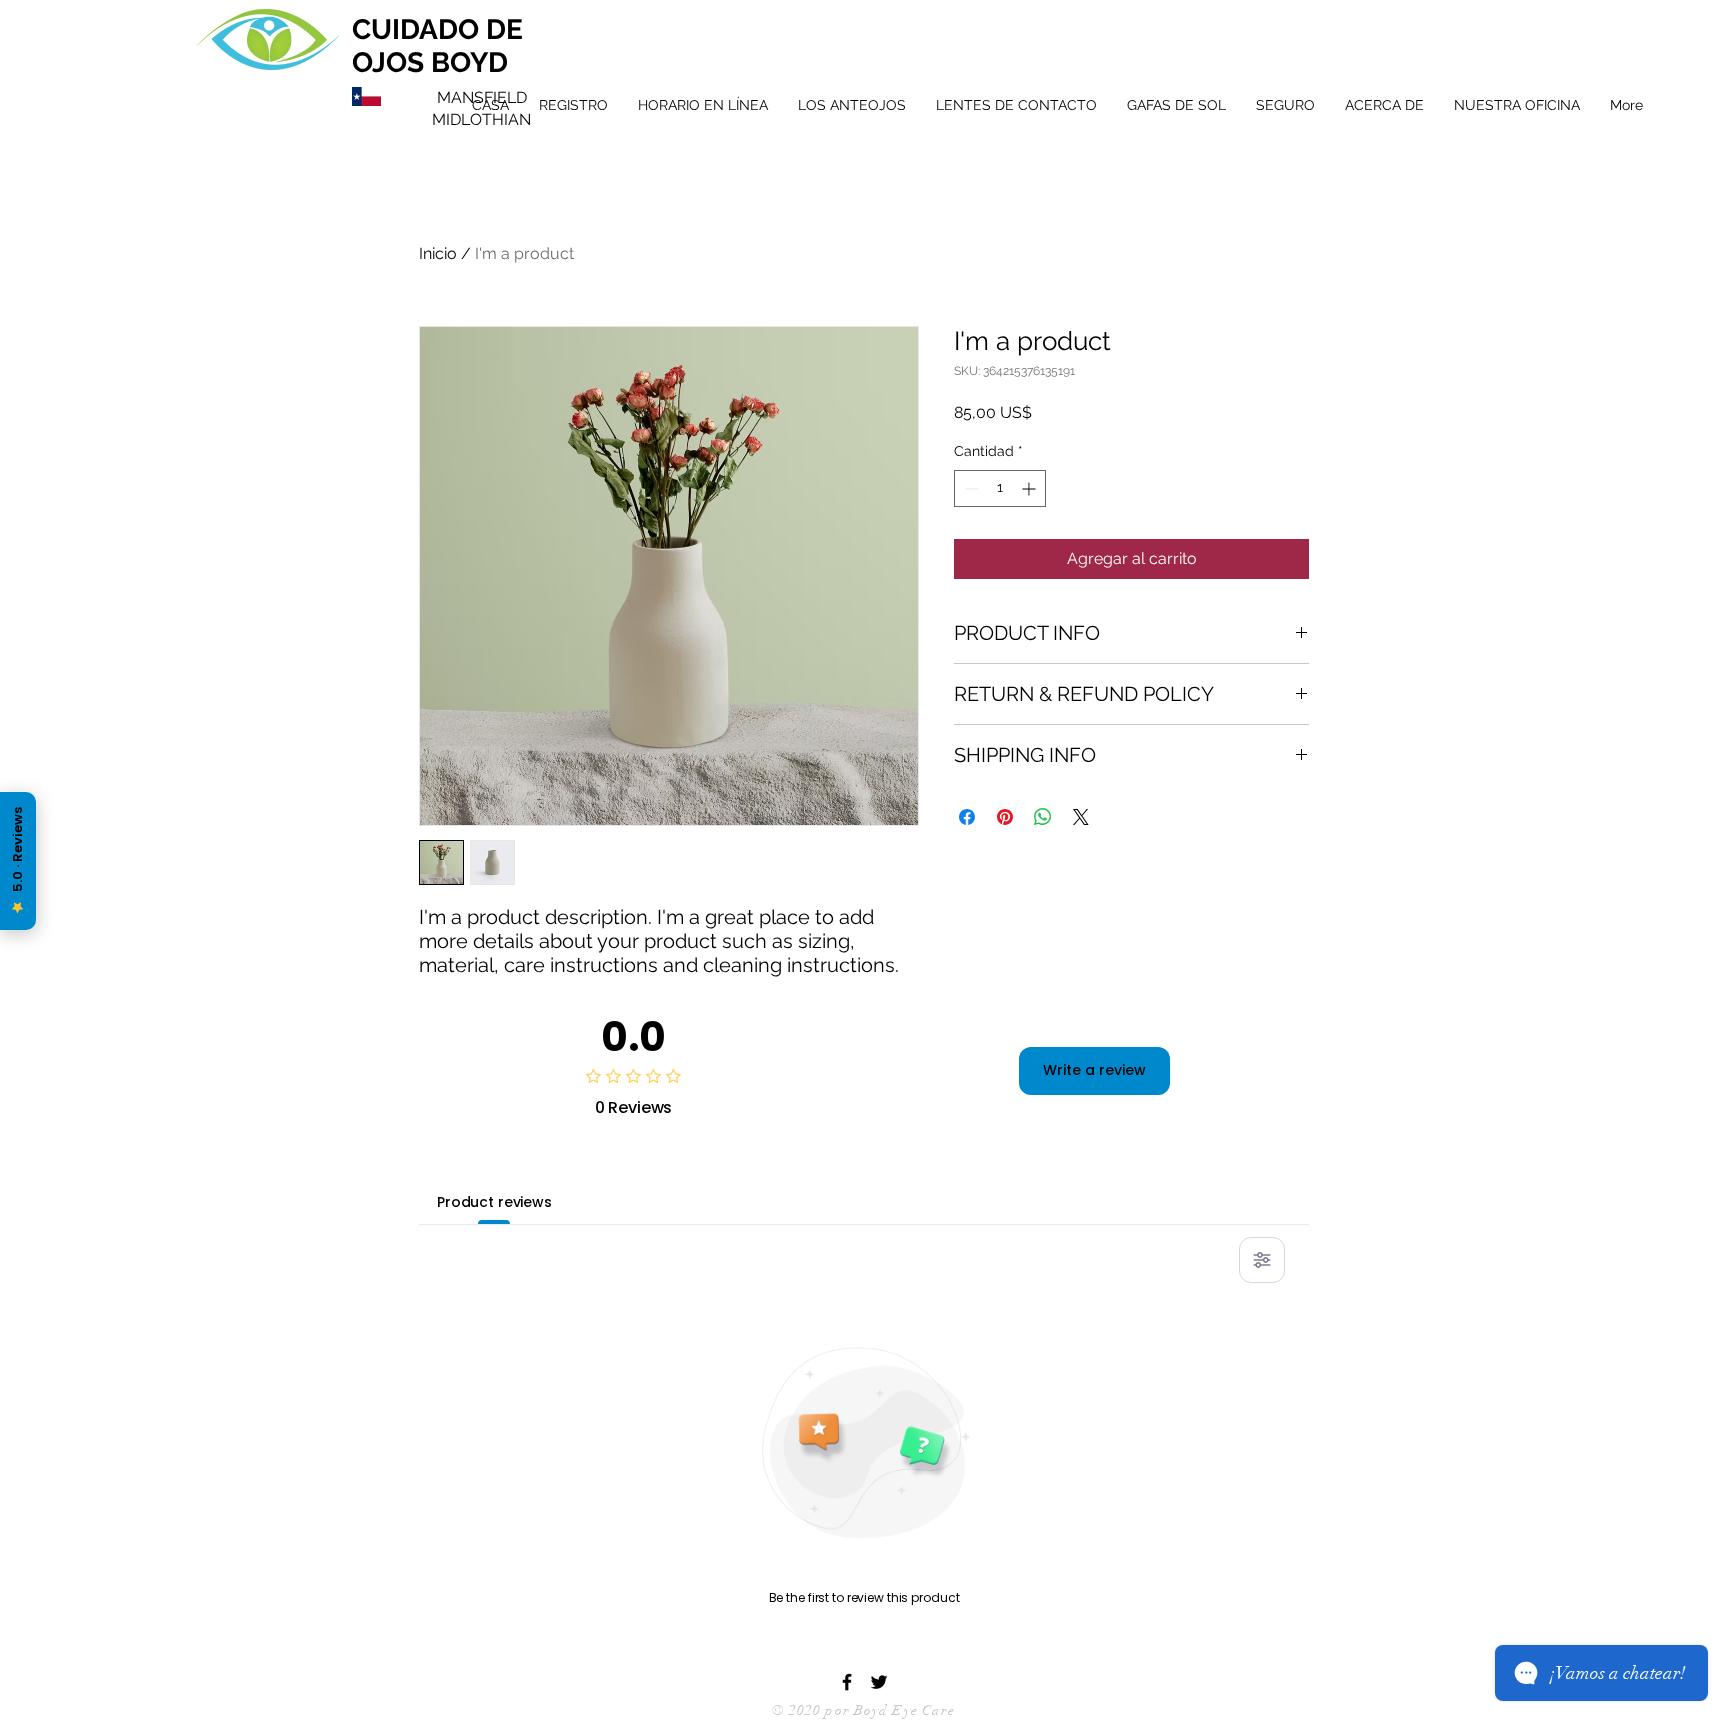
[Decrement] (969, 488)
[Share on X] (1081, 817)
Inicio (438, 253)
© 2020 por (811, 1710)
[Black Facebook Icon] (847, 1682)
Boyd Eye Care (905, 1710)
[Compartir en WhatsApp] (1043, 817)
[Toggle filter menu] (1262, 1260)
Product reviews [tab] (494, 1202)
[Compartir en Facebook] (967, 817)
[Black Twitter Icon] (879, 1682)
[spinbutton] (1000, 488)
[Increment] (1030, 488)
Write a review (1094, 1070)
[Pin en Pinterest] (1005, 817)
